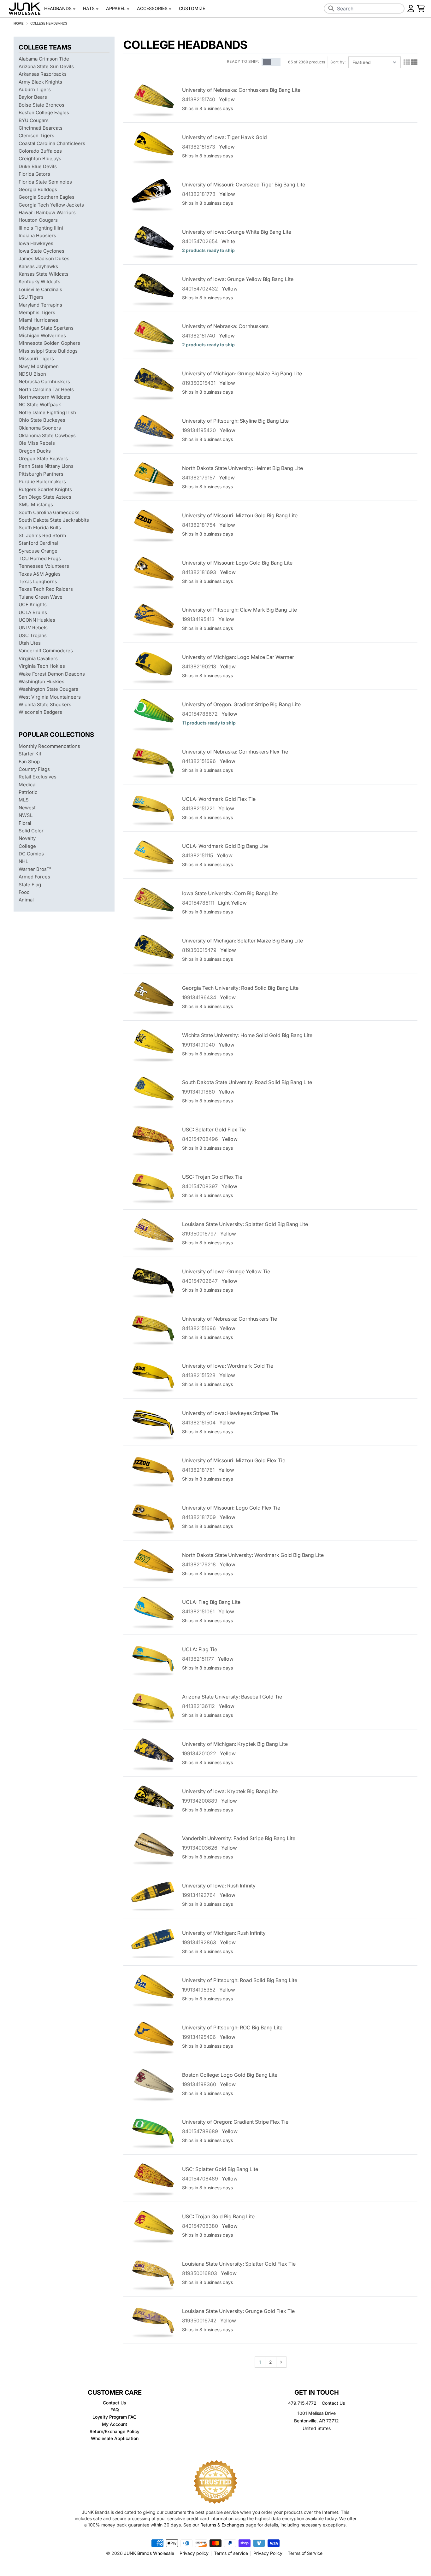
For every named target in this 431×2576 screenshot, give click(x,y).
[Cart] (421, 9)
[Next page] (281, 2362)
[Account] (411, 9)
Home (19, 23)
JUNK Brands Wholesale (149, 2553)
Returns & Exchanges (222, 2525)
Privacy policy (194, 2553)
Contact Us (333, 2403)
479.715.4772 (302, 2403)
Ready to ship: (243, 61)
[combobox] (364, 9)
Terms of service (231, 2553)
